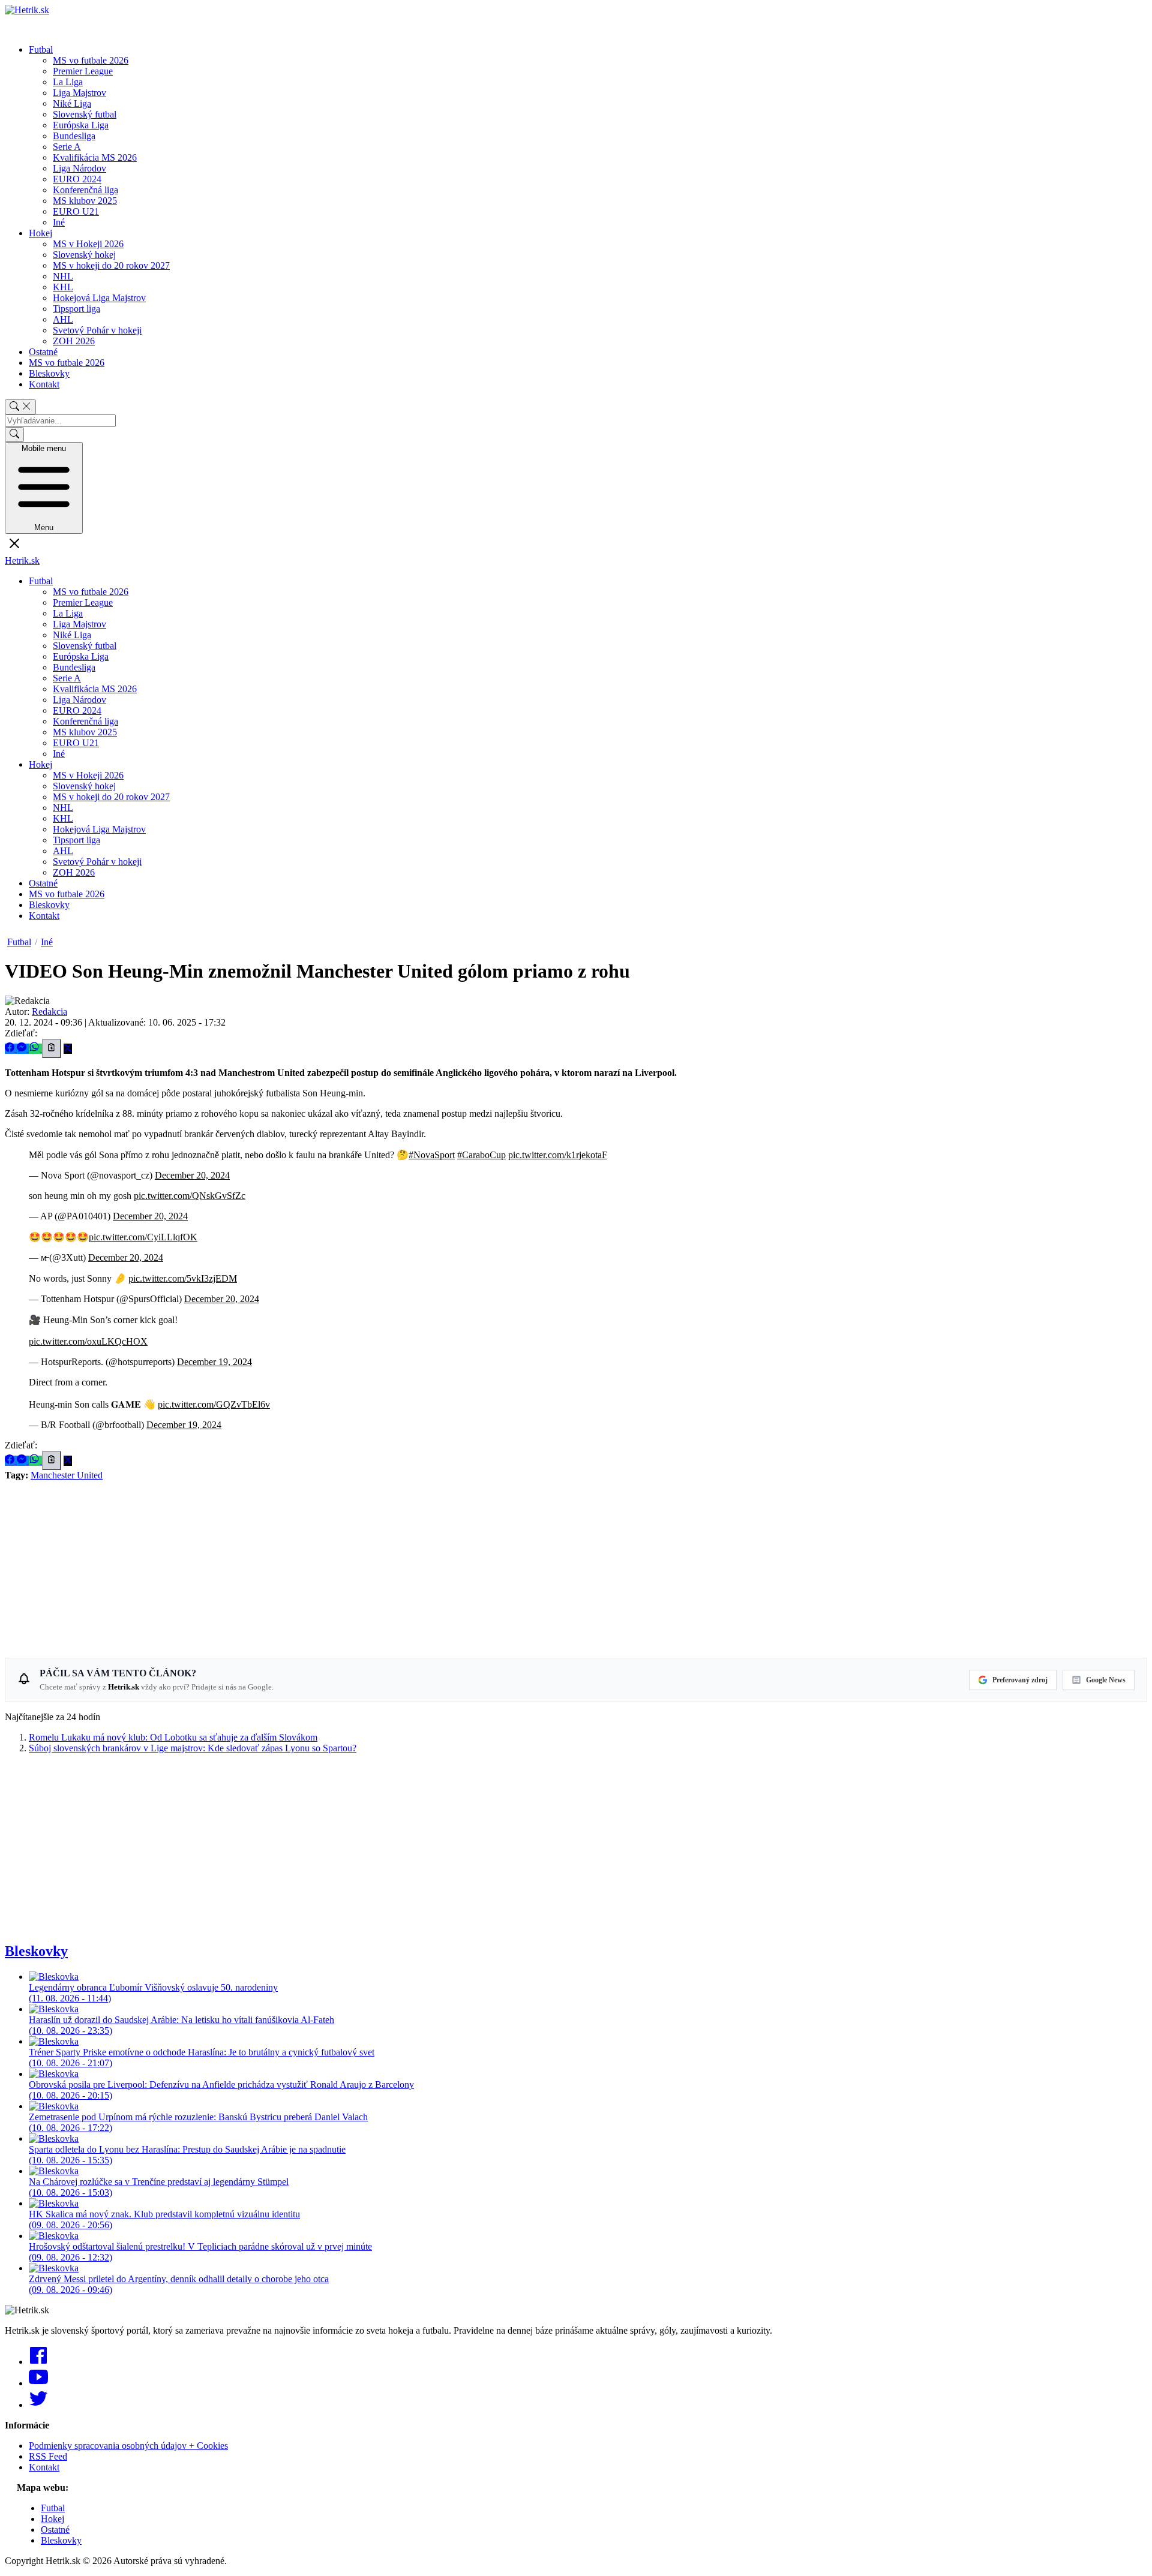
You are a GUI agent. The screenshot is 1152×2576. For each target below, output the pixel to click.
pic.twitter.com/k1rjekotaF (558, 1155)
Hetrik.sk (22, 560)
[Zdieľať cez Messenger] (23, 1049)
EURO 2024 (77, 179)
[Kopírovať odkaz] (52, 1048)
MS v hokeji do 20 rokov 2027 (111, 265)
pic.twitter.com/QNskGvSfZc (190, 1196)
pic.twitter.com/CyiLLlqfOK (143, 1237)
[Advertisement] (365, 1565)
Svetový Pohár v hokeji (97, 330)
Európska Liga (81, 125)
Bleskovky (49, 373)
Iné (59, 222)
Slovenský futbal (85, 114)
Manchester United (67, 1475)
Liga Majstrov (79, 93)
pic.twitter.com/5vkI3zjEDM (183, 1278)
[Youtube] (38, 2383)
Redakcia (49, 1012)
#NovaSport (432, 1155)
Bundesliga (74, 136)
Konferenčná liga (85, 190)
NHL (63, 276)
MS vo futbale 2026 (91, 60)
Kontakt (44, 384)
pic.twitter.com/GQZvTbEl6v (214, 1404)
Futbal (41, 49)
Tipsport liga (76, 309)
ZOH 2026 (74, 341)
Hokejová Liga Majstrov (99, 298)
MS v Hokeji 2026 (88, 244)
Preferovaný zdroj (1020, 1680)
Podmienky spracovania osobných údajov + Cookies (128, 2446)
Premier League (83, 71)
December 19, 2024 (214, 1362)
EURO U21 (76, 211)
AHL (63, 319)
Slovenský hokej (84, 255)
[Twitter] (38, 2405)
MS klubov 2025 (85, 201)
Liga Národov (79, 168)
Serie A (67, 147)
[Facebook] (38, 2362)
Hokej (40, 233)
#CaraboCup (481, 1155)
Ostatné (43, 352)
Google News (1106, 1680)
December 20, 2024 (192, 1175)
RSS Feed (48, 2456)
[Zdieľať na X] (68, 1049)
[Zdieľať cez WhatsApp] (35, 1049)
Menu (44, 488)
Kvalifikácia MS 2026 (95, 157)
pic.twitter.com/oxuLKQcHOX (88, 1341)
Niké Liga (72, 103)
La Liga (68, 82)
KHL (63, 287)
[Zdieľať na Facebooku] (11, 1049)
